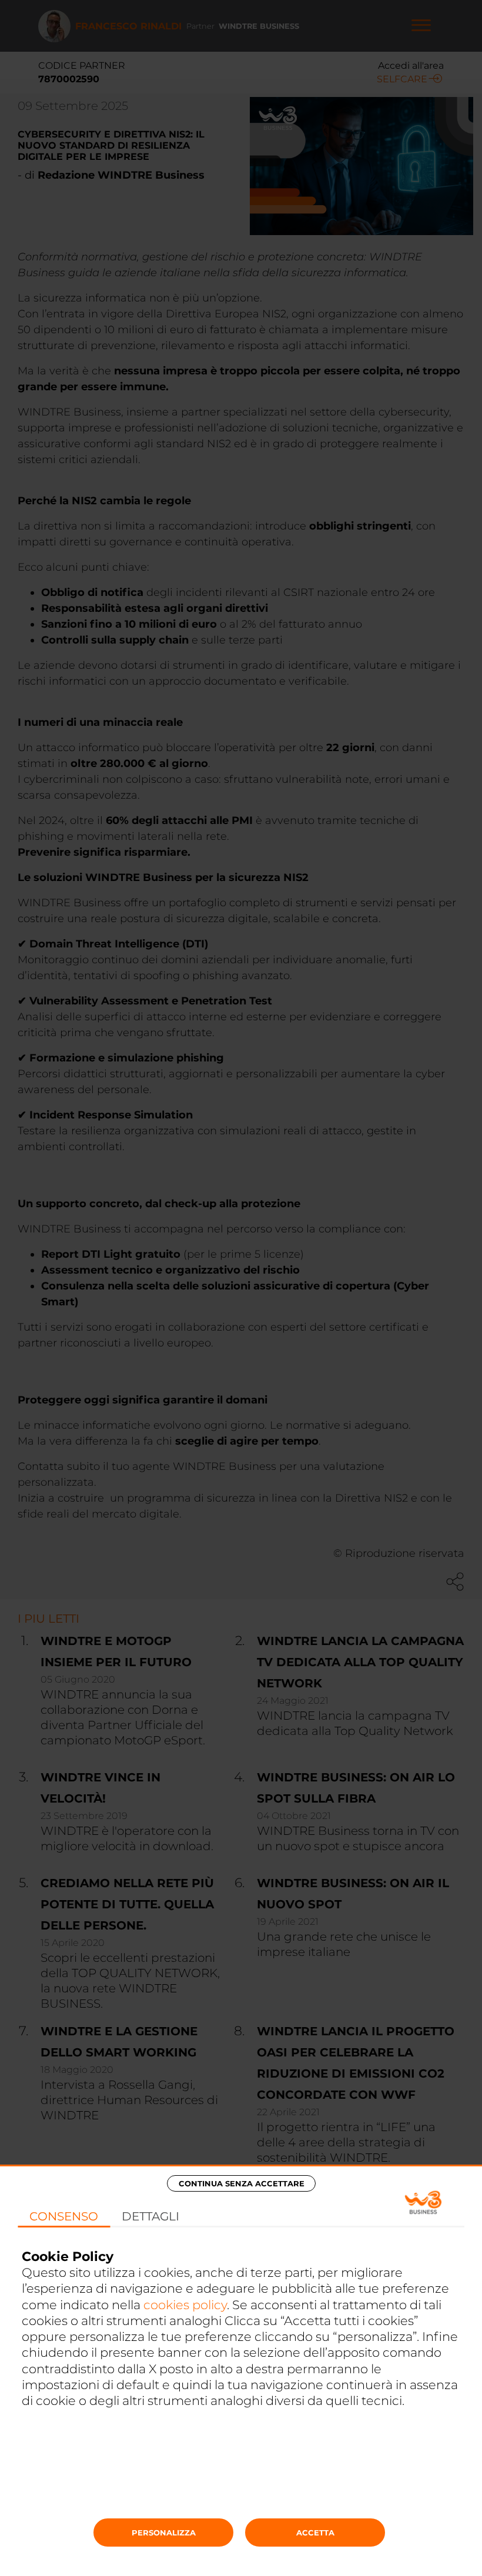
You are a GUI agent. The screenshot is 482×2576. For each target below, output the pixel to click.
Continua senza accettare (242, 2183)
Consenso (64, 2216)
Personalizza (164, 2533)
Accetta (315, 2533)
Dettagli (150, 2216)
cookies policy (185, 2305)
